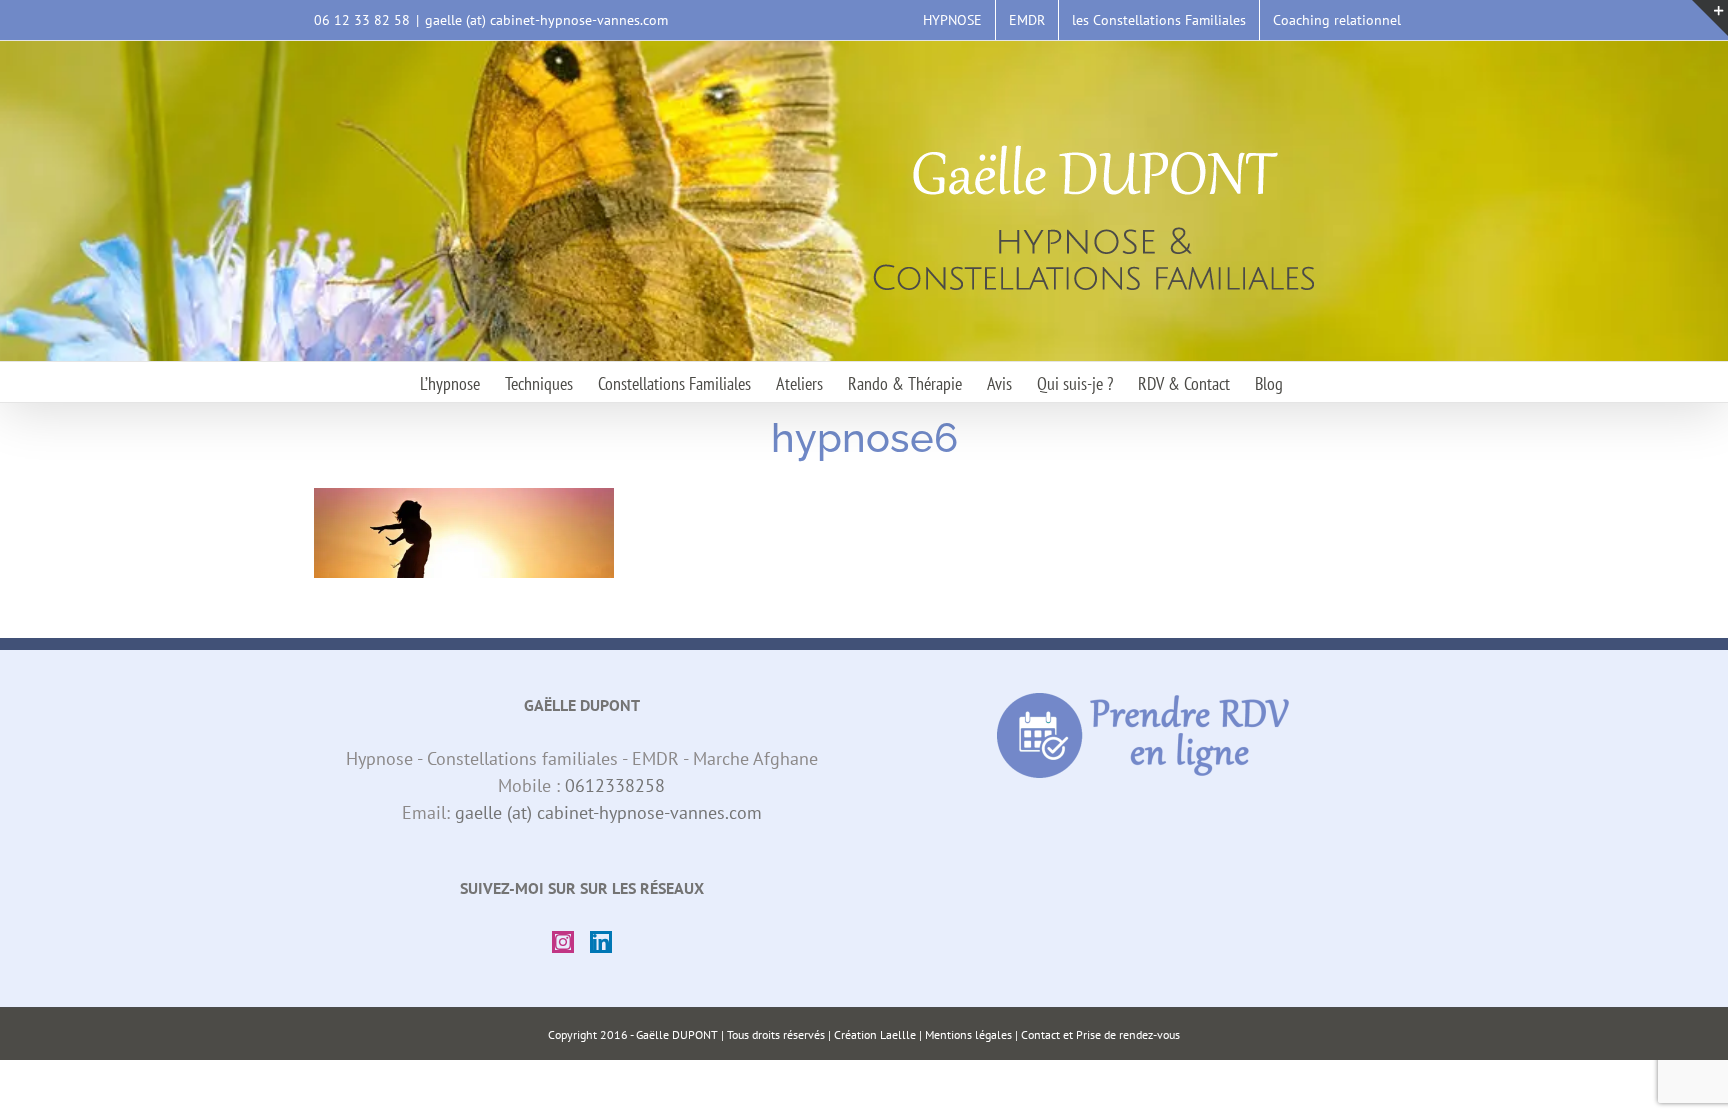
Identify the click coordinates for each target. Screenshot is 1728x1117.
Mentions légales (968, 1034)
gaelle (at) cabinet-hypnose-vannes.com (546, 20)
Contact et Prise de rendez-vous (1100, 1034)
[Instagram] (563, 942)
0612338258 (615, 785)
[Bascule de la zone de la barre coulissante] (1710, 18)
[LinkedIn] (601, 942)
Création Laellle (875, 1034)
